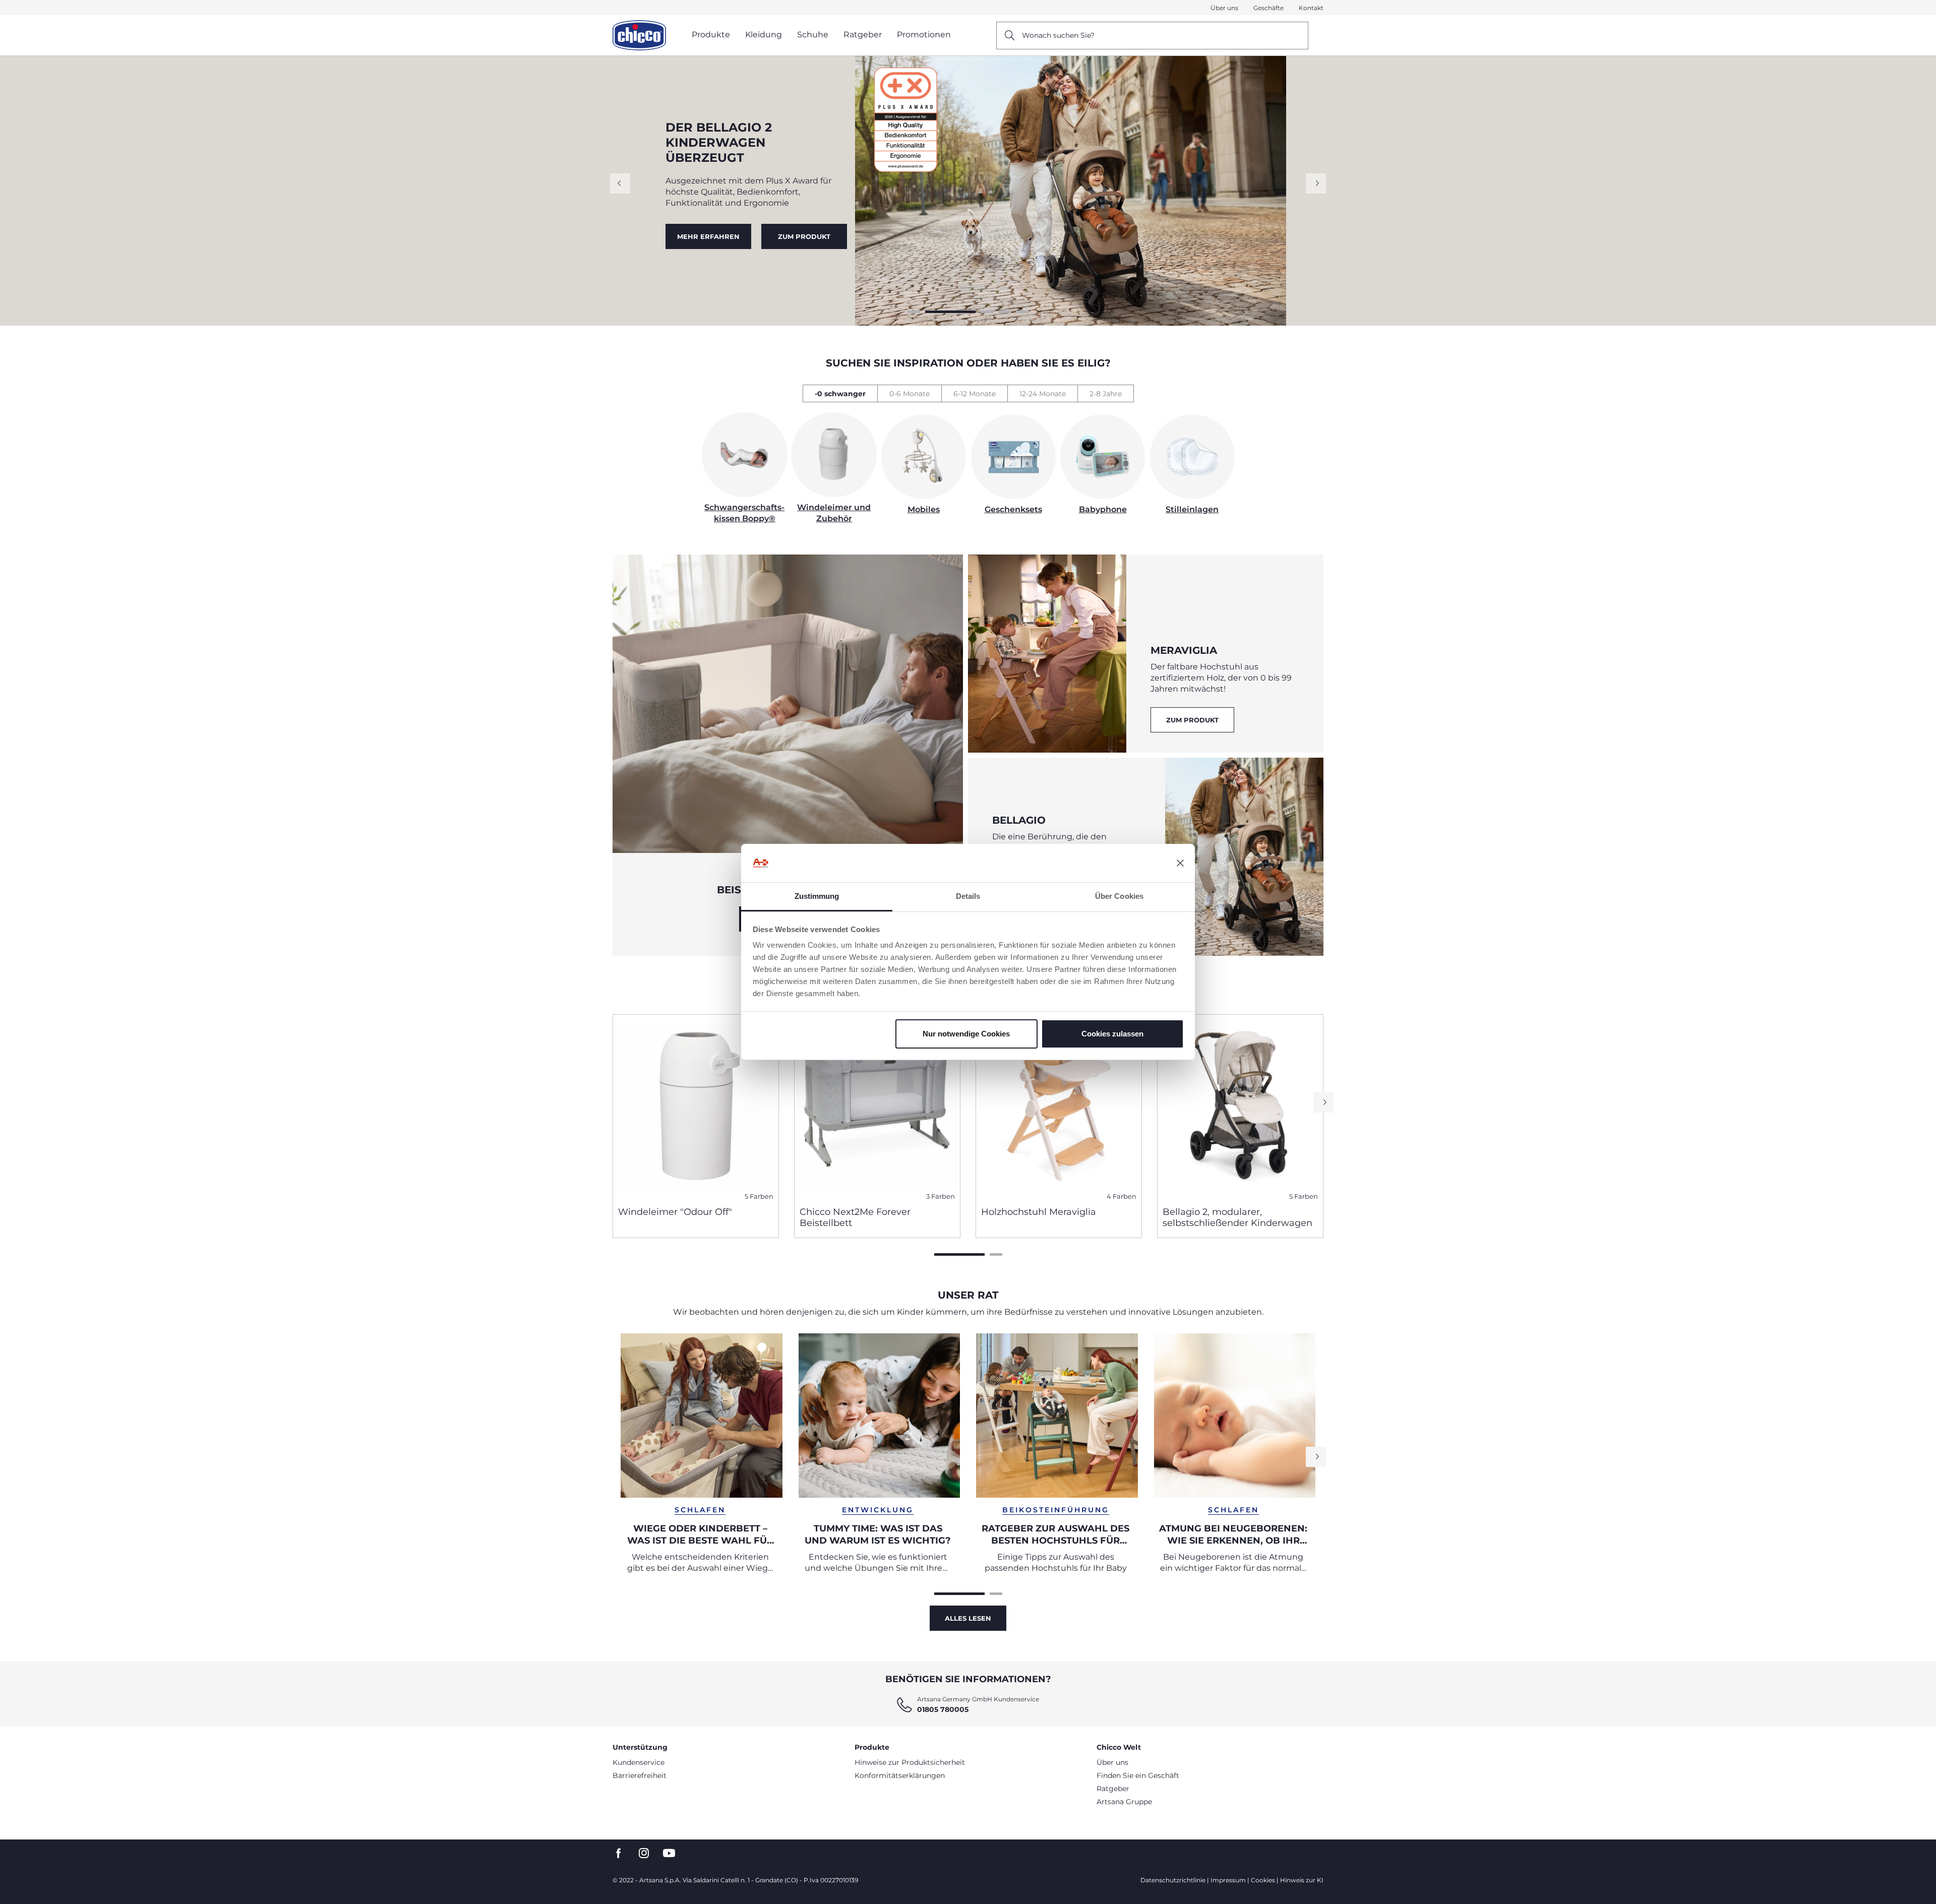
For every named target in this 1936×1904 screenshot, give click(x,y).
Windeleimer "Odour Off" (675, 1212)
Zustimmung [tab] (817, 896)
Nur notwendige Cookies (966, 1034)
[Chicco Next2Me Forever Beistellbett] (877, 1107)
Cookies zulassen (1112, 1034)
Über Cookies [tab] (1119, 896)
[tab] (840, 393)
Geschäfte (1268, 8)
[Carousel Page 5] (1022, 312)
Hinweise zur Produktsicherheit (910, 1762)
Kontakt (1311, 8)
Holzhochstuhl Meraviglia (1039, 1212)
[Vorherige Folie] (620, 183)
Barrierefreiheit (640, 1775)
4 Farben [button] (1122, 1196)
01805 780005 (943, 1709)
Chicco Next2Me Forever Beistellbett (855, 1217)
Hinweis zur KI (1302, 1880)
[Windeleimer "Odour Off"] (696, 1107)
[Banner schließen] (1180, 863)
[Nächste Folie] (1316, 183)
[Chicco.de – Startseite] (639, 35)
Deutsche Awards (708, 232)
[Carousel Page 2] (931, 312)
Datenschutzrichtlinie (1173, 1880)
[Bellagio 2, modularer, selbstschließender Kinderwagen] (1240, 1107)
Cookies (1263, 1880)
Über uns (1224, 8)
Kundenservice (639, 1762)
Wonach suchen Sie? (1058, 35)
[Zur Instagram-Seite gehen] (644, 1853)
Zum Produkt (1192, 720)
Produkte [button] (711, 35)
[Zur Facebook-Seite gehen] (619, 1853)
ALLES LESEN (968, 1618)
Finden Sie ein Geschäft (1138, 1775)
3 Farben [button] (941, 1196)
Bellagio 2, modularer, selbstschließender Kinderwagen (1237, 1217)
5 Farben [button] (759, 1196)
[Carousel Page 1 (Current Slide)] (959, 1254)
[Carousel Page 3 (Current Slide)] (968, 312)
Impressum (1228, 1880)
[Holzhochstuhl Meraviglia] (1059, 1107)
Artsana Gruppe (1124, 1802)
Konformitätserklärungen (900, 1775)
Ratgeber (1113, 1789)
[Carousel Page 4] (1005, 312)
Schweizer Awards (805, 232)
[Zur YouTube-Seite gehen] (669, 1853)
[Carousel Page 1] (914, 312)
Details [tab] (968, 896)
